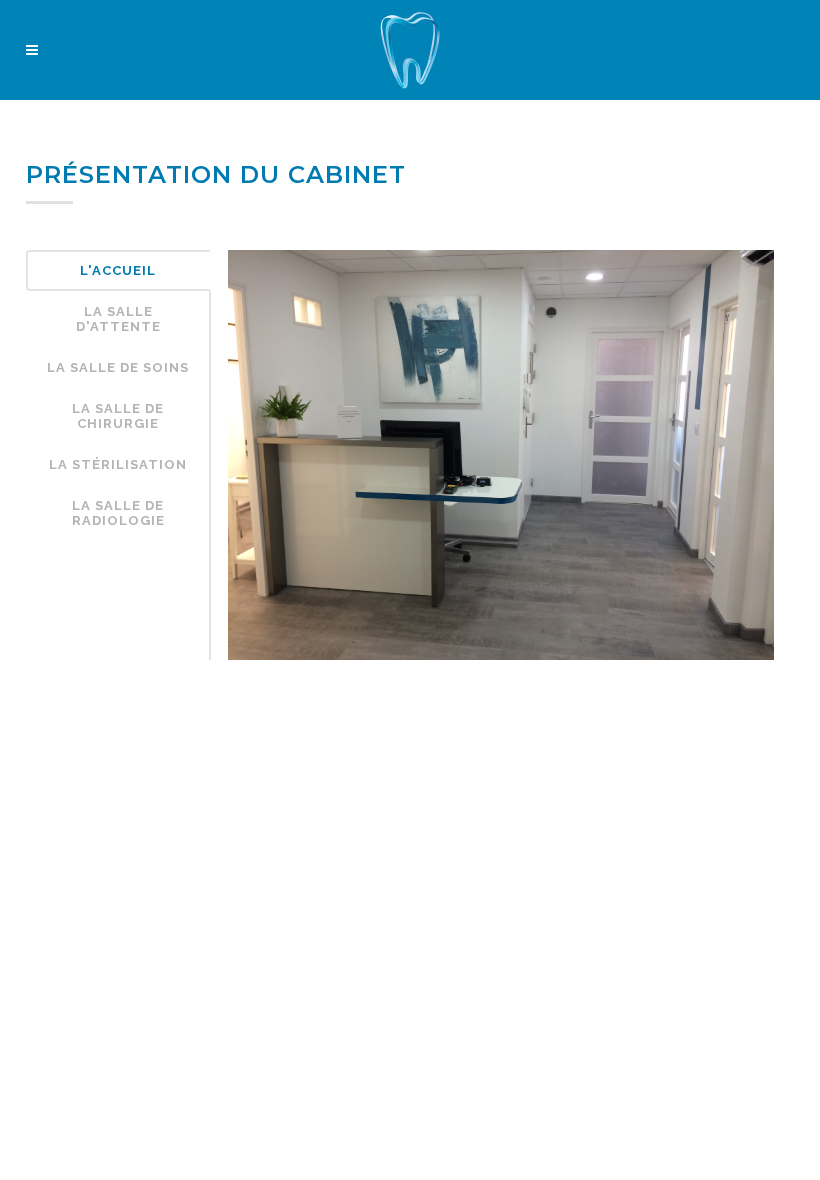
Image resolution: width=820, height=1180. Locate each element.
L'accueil (118, 270)
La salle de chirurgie (118, 416)
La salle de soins (118, 367)
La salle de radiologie (118, 513)
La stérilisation (118, 464)
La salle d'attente (118, 319)
